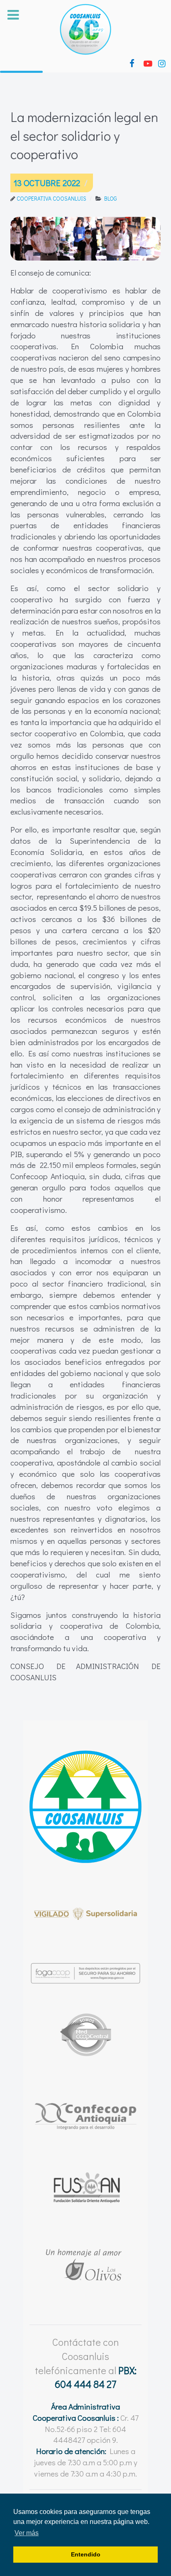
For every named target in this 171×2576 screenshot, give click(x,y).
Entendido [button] (86, 2554)
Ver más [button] (27, 2533)
